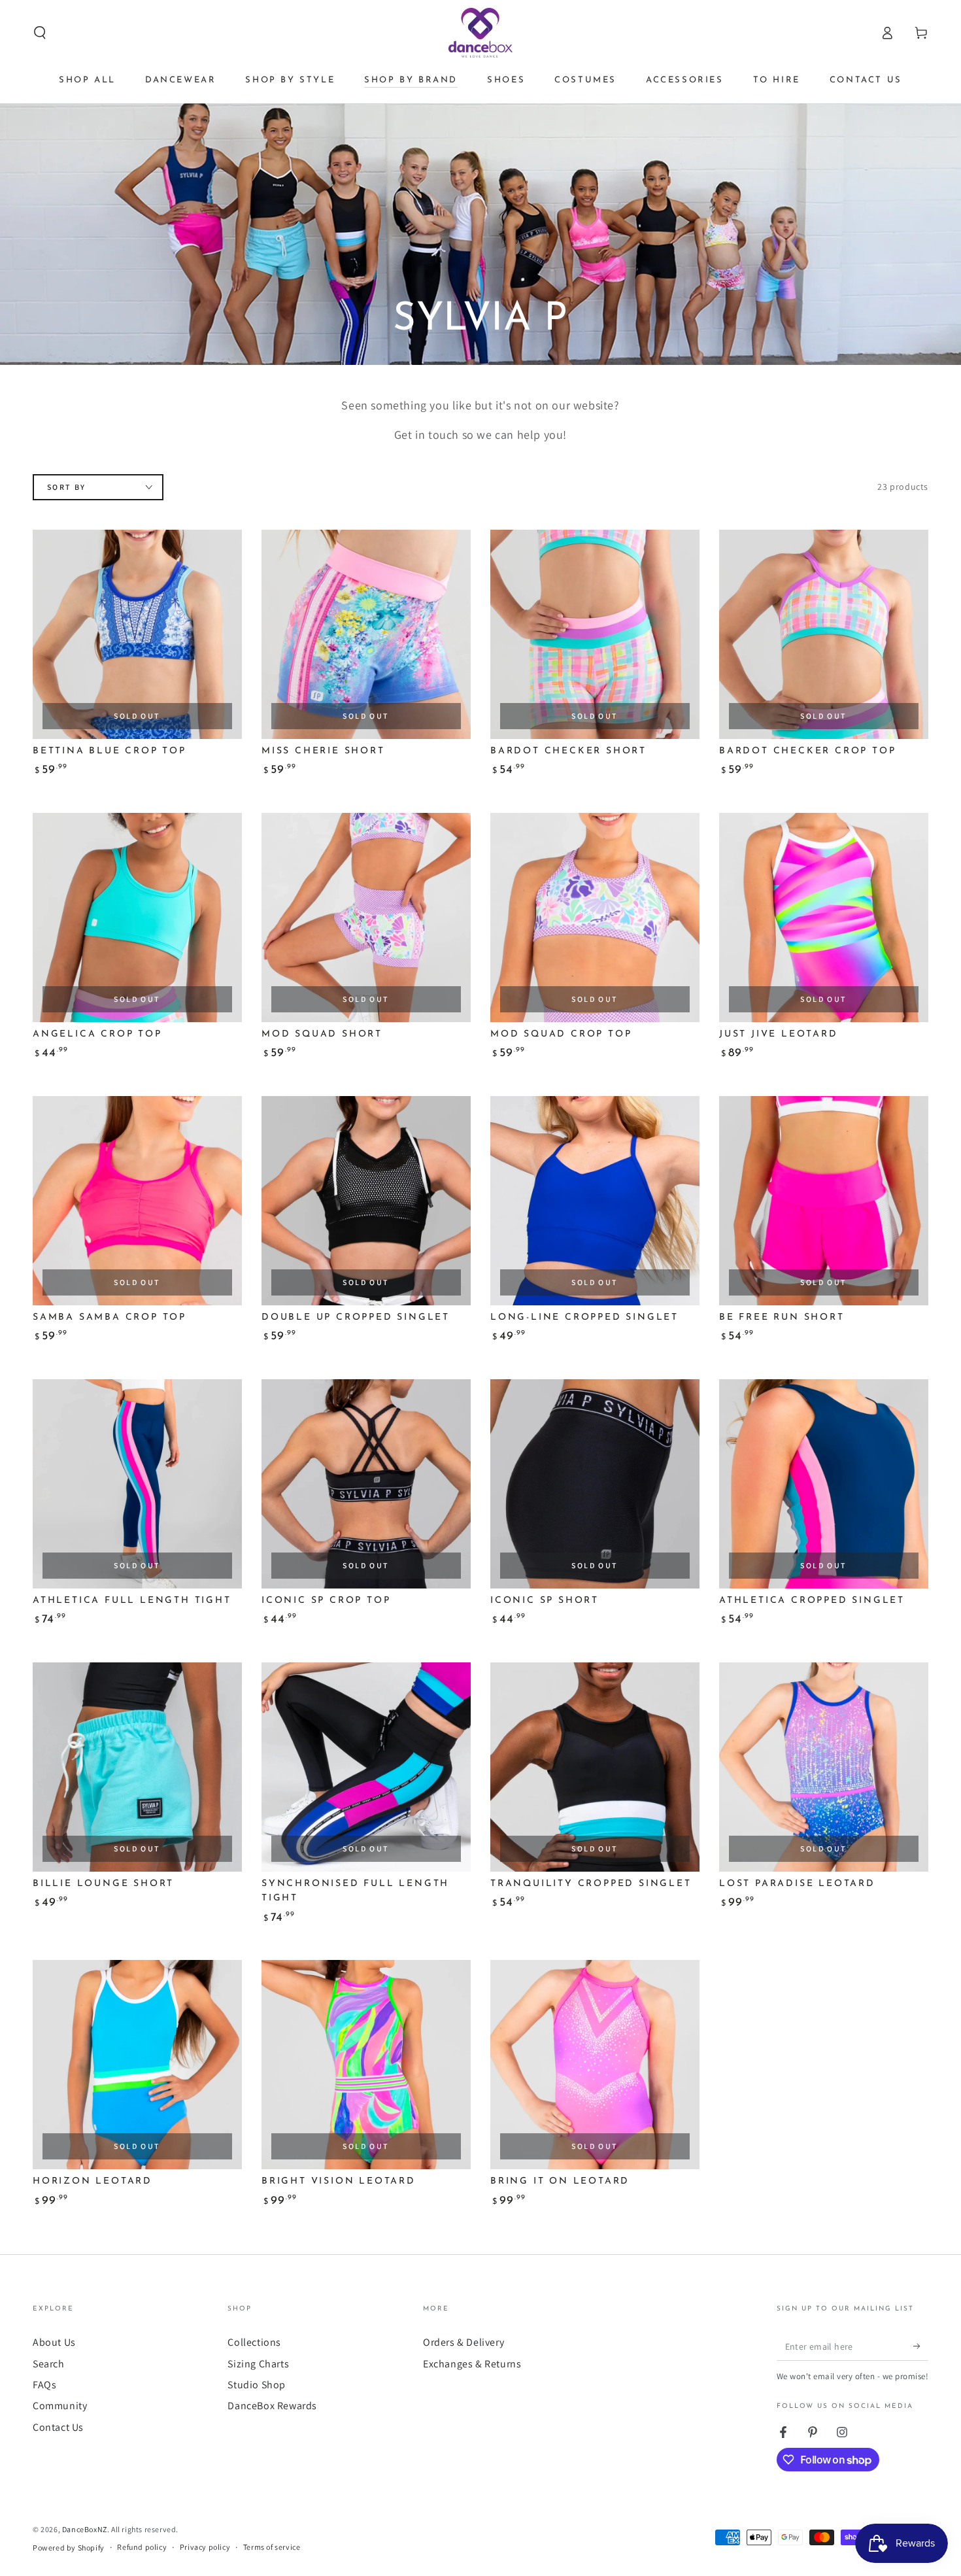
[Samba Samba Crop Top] (137, 1201)
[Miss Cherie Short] (366, 634)
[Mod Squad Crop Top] (595, 918)
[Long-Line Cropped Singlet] (595, 1201)
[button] (40, 33)
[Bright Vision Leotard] (366, 2065)
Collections (254, 2342)
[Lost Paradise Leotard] (824, 1767)
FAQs (44, 2385)
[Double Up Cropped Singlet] (366, 1201)
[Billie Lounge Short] (137, 1767)
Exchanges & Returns (472, 2364)
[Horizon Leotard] (137, 2065)
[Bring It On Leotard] (595, 2065)
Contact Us (58, 2427)
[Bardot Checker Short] (595, 634)
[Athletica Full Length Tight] (137, 1484)
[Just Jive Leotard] (824, 918)
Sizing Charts (258, 2364)
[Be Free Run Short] (824, 1201)
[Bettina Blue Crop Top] (137, 634)
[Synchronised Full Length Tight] (366, 1767)
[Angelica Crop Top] (137, 918)
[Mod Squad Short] (366, 918)
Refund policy (142, 2547)
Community (60, 2406)
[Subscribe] (921, 2346)
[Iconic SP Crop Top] (366, 1484)
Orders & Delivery (464, 2342)
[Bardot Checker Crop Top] (824, 634)
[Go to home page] (481, 33)
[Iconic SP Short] (595, 1484)
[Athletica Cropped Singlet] (824, 1484)
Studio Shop (257, 2385)
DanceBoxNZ (85, 2529)
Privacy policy (205, 2547)
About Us (54, 2342)
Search (49, 2364)
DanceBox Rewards (272, 2406)
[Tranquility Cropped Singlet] (595, 1767)
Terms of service (272, 2547)
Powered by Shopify (69, 2548)
